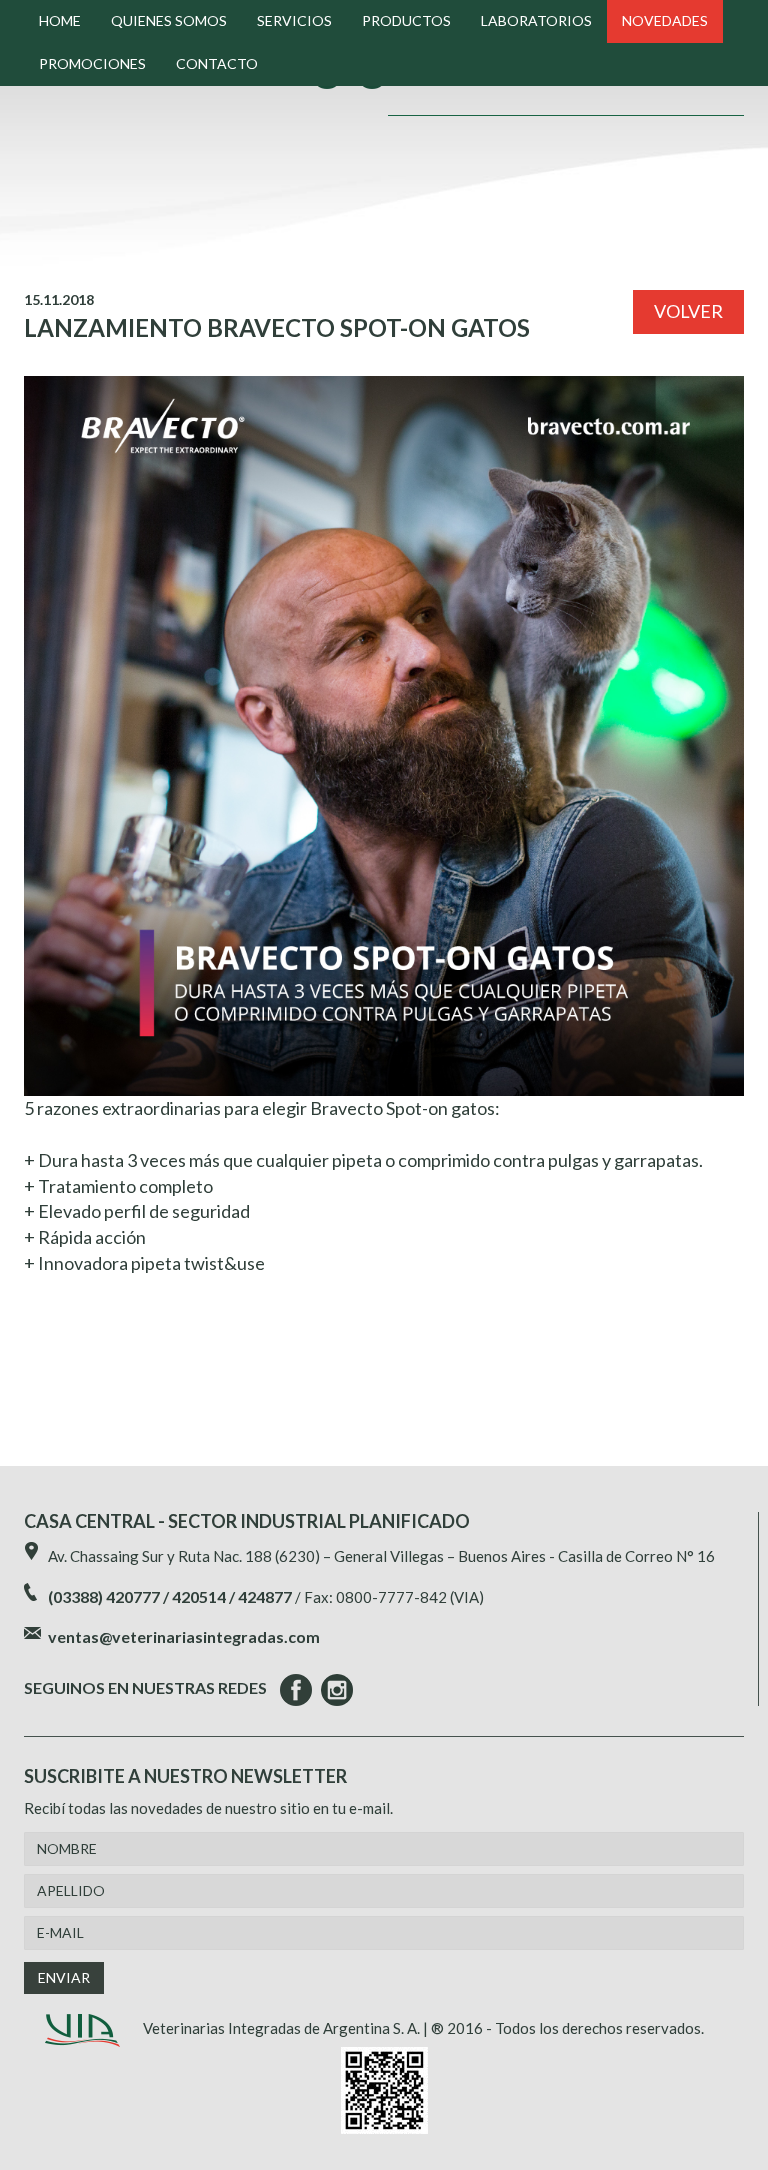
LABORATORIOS (536, 20)
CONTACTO (217, 63)
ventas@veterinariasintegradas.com (184, 1636)
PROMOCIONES (92, 63)
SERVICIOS (294, 20)
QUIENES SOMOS (169, 20)
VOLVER (688, 311)
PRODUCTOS (406, 20)
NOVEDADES (665, 20)
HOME (60, 20)
